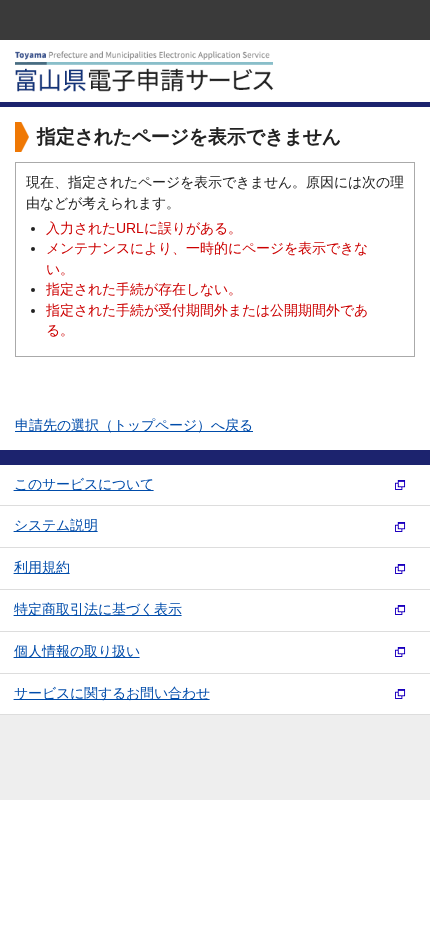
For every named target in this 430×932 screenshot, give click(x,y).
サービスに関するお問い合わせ (112, 693)
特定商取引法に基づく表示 (98, 609)
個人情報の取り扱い (77, 651)
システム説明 (56, 525)
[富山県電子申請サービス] (145, 87)
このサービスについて (84, 484)
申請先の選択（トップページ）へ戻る (134, 425)
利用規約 (42, 567)
